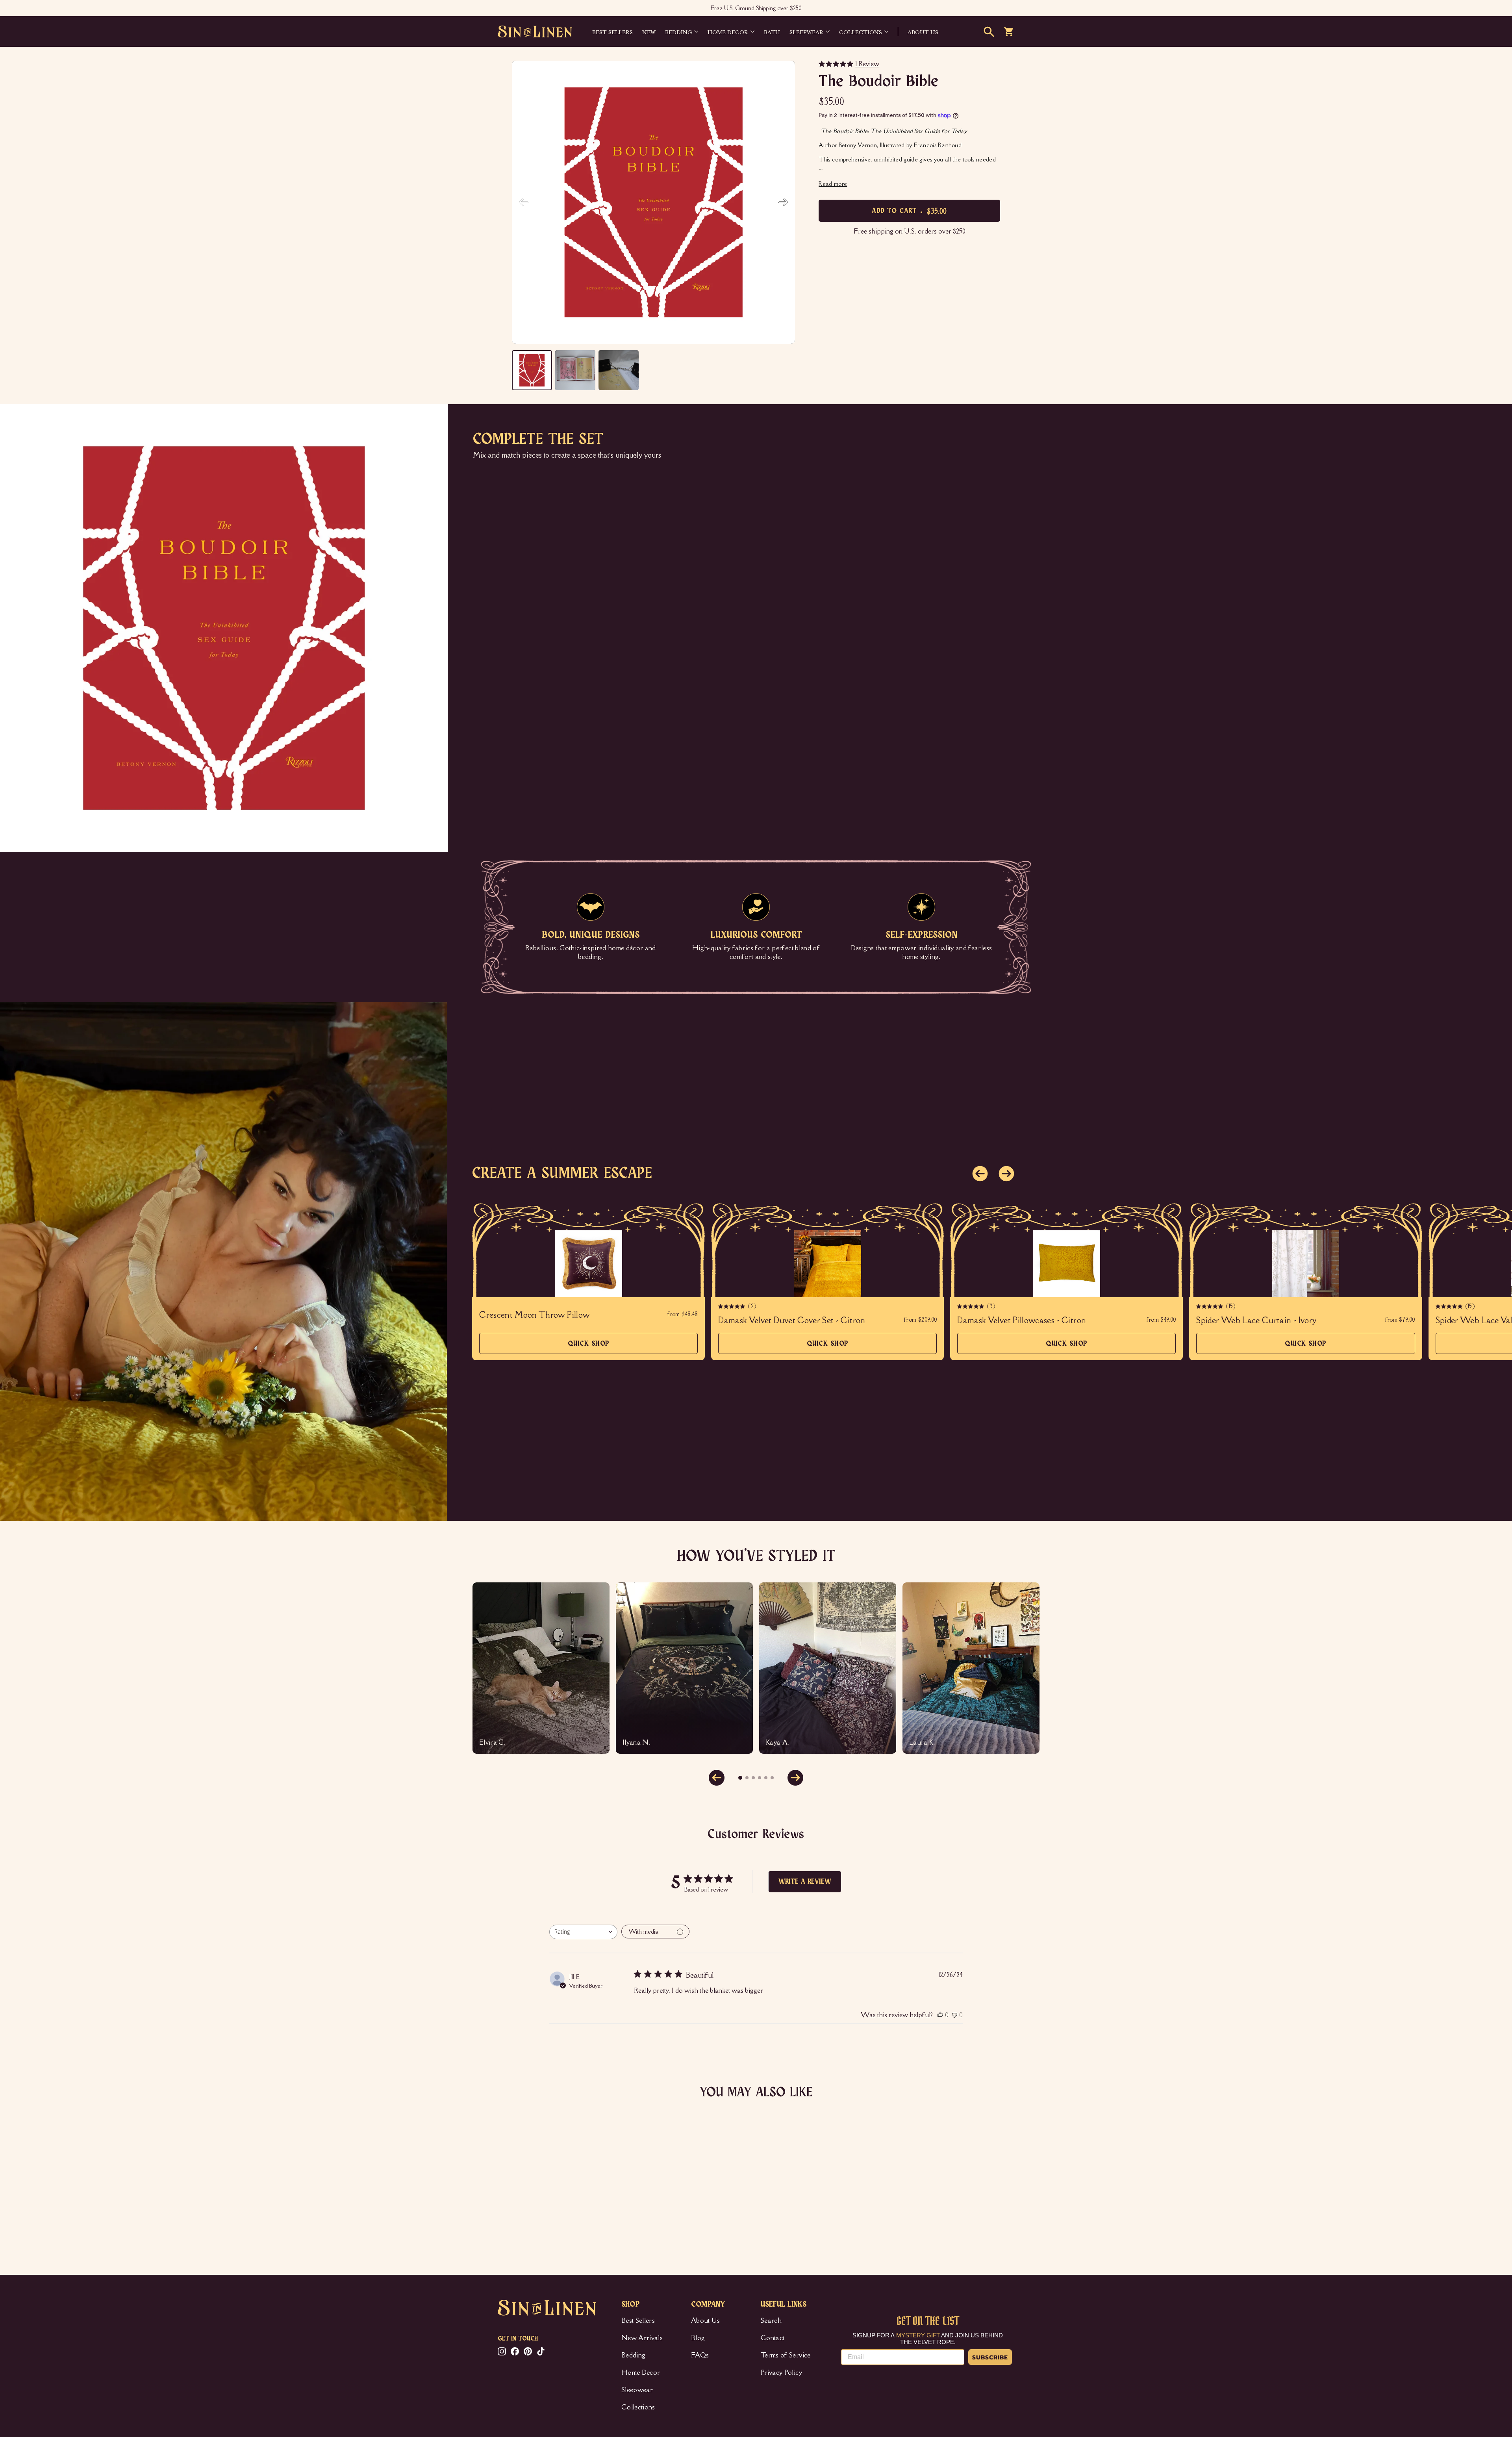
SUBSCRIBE (990, 2357)
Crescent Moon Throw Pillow (534, 1315)
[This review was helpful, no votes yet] (940, 2015)
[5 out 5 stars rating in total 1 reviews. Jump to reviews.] (510, 2216)
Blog (698, 2338)
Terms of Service (786, 2355)
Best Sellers (612, 32)
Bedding (678, 32)
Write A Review (805, 1882)
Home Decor (728, 32)
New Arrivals (642, 2338)
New (649, 32)
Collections (861, 32)
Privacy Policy (781, 2372)
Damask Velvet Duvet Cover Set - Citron (792, 1321)
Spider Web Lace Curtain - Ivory (1256, 1321)
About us (923, 32)
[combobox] (583, 1932)
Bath (772, 32)
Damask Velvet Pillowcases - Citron (1022, 1321)
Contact (773, 2338)
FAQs (700, 2355)
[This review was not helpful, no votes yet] (954, 2015)
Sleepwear (806, 32)
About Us (706, 2320)
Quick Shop (589, 1347)
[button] (783, 202)
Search (771, 2320)
